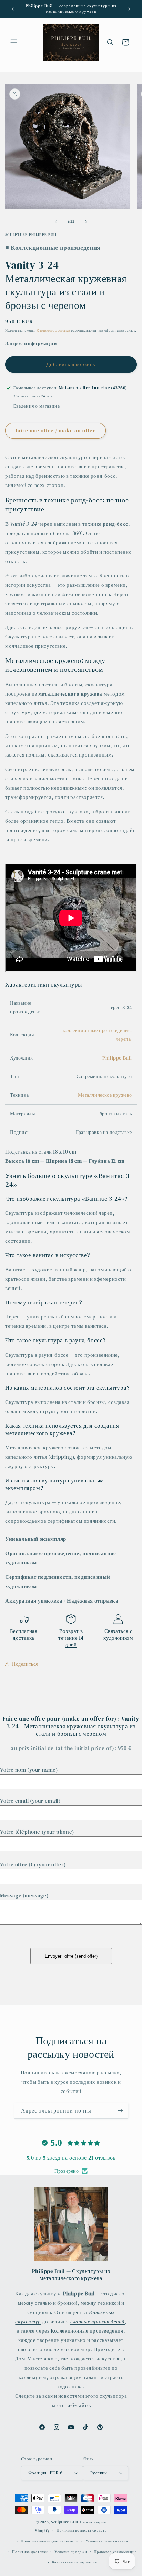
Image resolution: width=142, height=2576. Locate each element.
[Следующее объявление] (129, 9)
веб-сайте (78, 2405)
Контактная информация (75, 2562)
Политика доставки (30, 2552)
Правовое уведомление (115, 2552)
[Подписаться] (120, 2111)
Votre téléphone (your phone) (37, 1832)
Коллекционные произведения (87, 2331)
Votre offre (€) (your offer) (33, 1864)
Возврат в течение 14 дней (71, 1638)
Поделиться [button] (25, 1664)
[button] (14, 42)
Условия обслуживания (107, 2541)
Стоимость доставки (54, 330)
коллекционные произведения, (97, 1030)
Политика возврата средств (82, 2530)
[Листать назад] (56, 222)
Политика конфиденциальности (50, 2541)
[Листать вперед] (86, 222)
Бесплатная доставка (24, 1634)
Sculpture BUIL (65, 2522)
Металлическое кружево (105, 1095)
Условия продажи (71, 2552)
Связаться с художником (118, 1634)
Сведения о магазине (36, 406)
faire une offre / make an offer (55, 431)
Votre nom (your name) (29, 1770)
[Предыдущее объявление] (13, 9)
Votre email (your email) (30, 1801)
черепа (123, 1039)
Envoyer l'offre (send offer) (71, 1956)
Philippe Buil (117, 1058)
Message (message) (24, 1895)
